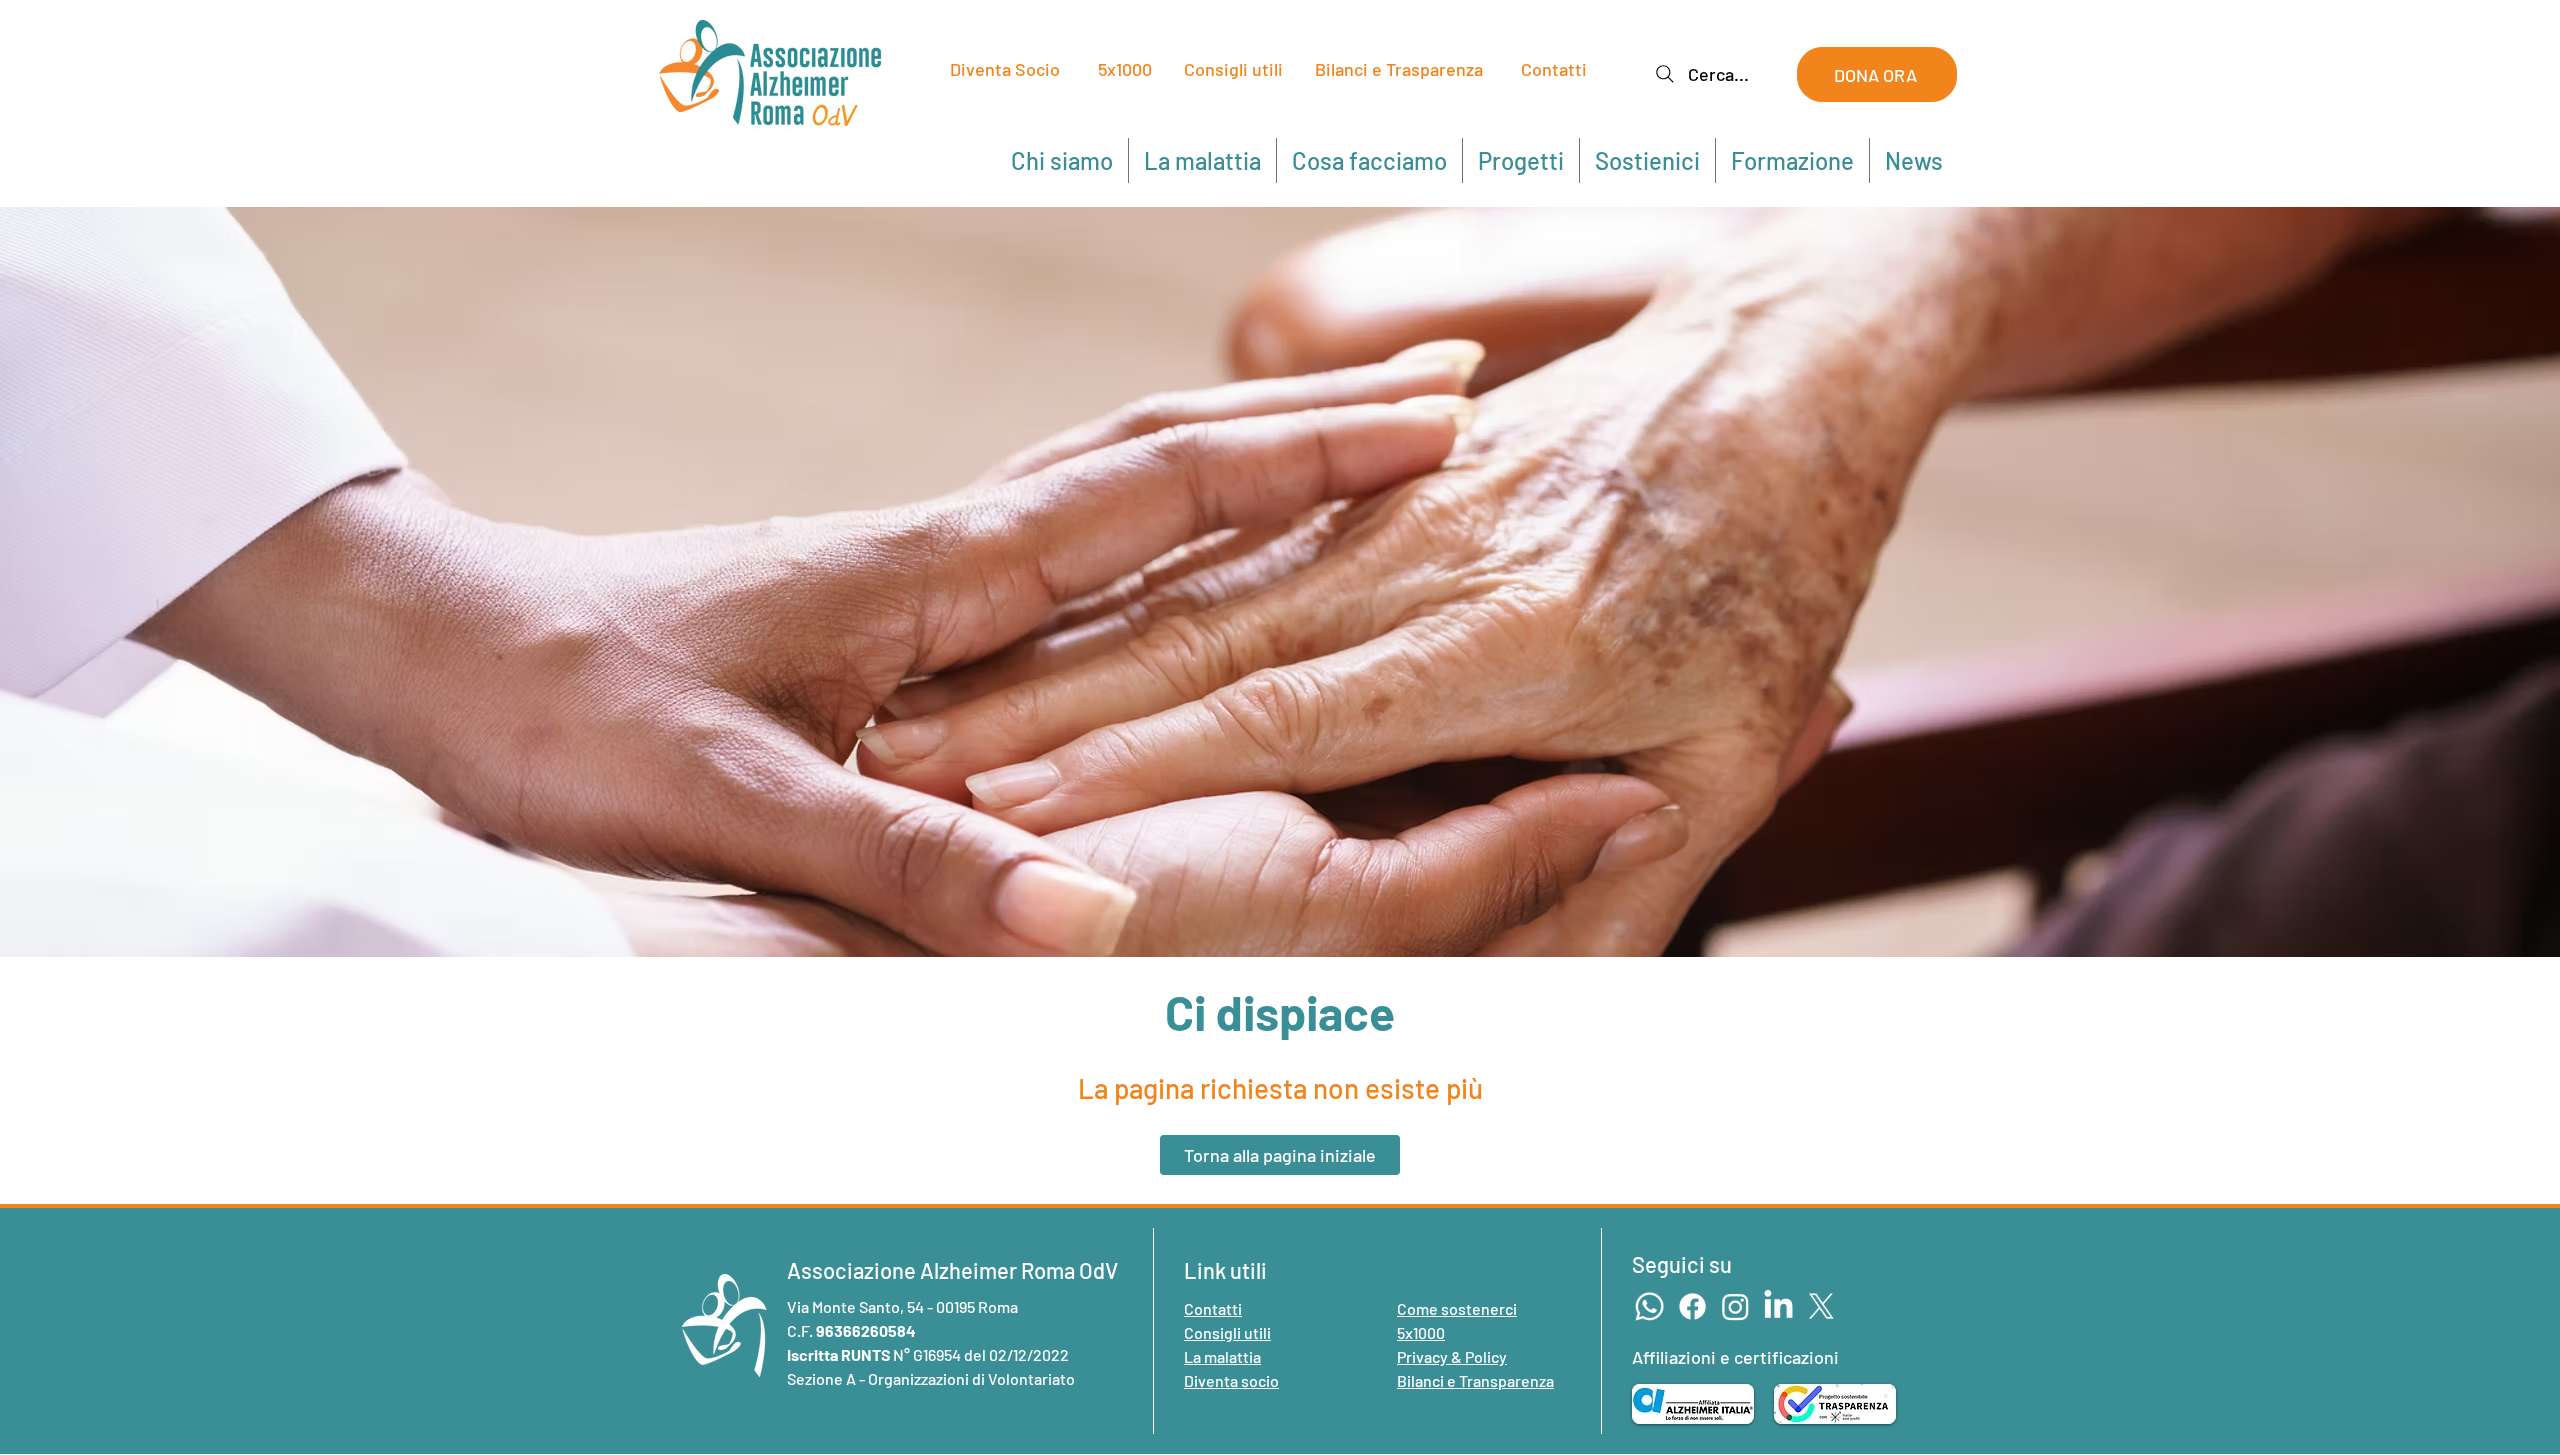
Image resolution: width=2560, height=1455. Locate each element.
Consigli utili (1233, 69)
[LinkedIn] (1778, 1306)
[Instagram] (1735, 1306)
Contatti (1554, 69)
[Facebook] (1692, 1306)
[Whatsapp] (1649, 1306)
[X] (1821, 1306)
